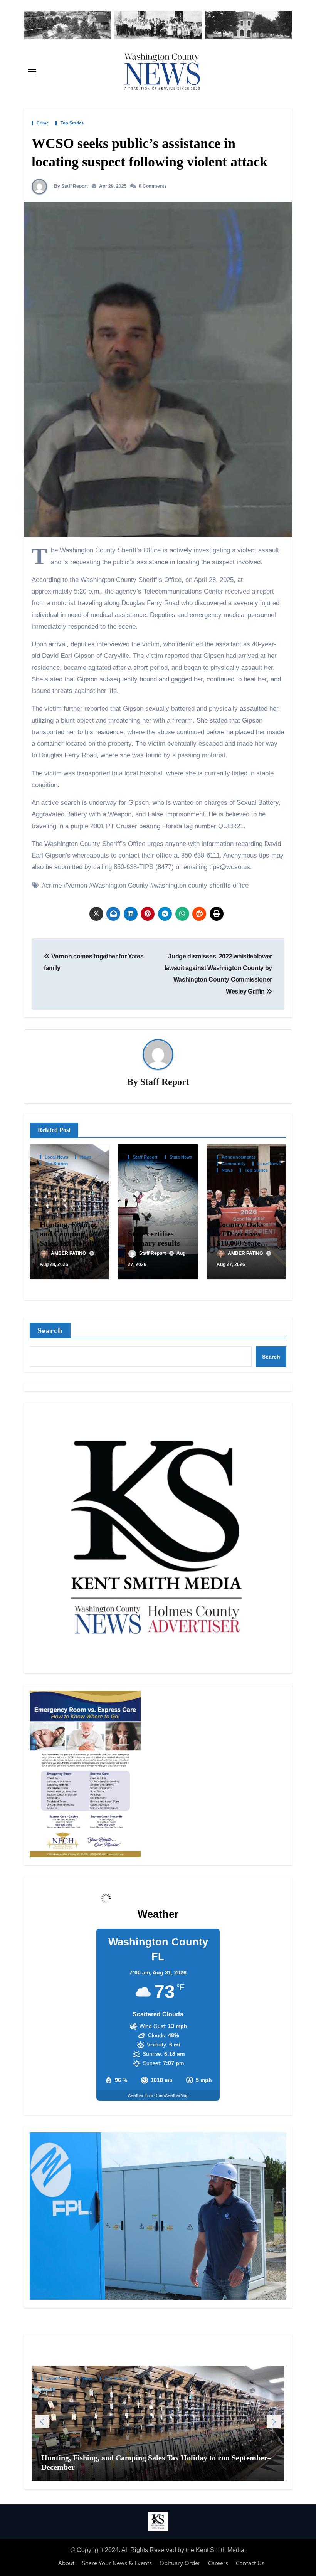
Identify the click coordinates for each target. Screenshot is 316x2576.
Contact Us (250, 2563)
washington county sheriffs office (201, 885)
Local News (56, 1157)
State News (181, 1157)
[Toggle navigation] (32, 72)
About (66, 2563)
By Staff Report (70, 186)
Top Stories (72, 123)
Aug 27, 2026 (231, 1264)
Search (50, 1330)
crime (54, 885)
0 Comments (153, 186)
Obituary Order (180, 2563)
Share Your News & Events (117, 2563)
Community (234, 1164)
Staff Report (165, 1082)
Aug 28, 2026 (54, 1264)
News (86, 1157)
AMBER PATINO (69, 1253)
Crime (43, 123)
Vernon (77, 885)
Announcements (239, 1157)
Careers (218, 2563)
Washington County (120, 885)
